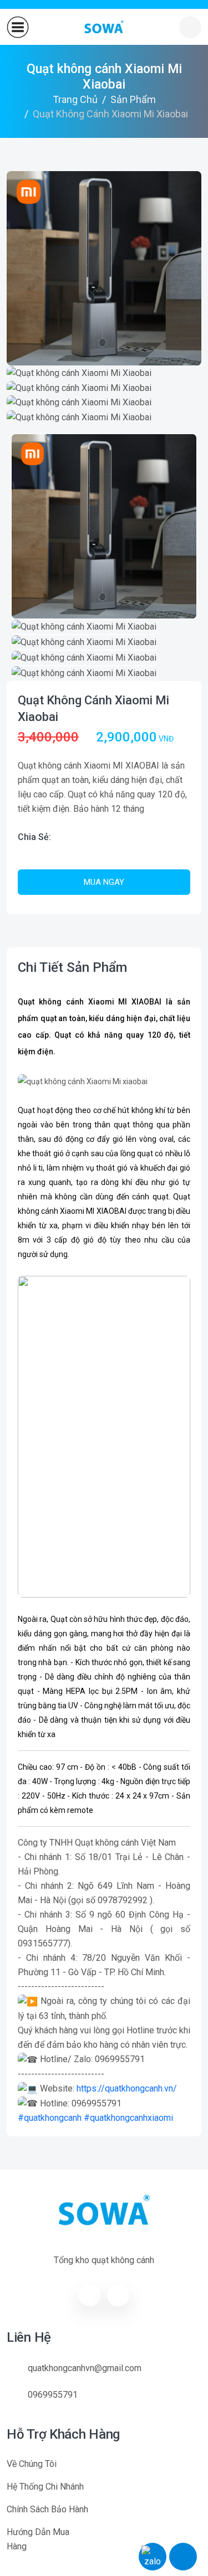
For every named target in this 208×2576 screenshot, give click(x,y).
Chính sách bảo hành (47, 2509)
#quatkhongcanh (50, 2118)
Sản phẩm (133, 99)
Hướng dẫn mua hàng (38, 2539)
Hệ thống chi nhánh (45, 2487)
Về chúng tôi (32, 2464)
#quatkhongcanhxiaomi (128, 2118)
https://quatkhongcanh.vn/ (127, 2088)
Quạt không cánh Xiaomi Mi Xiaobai (93, 709)
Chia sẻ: (34, 837)
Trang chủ (75, 99)
